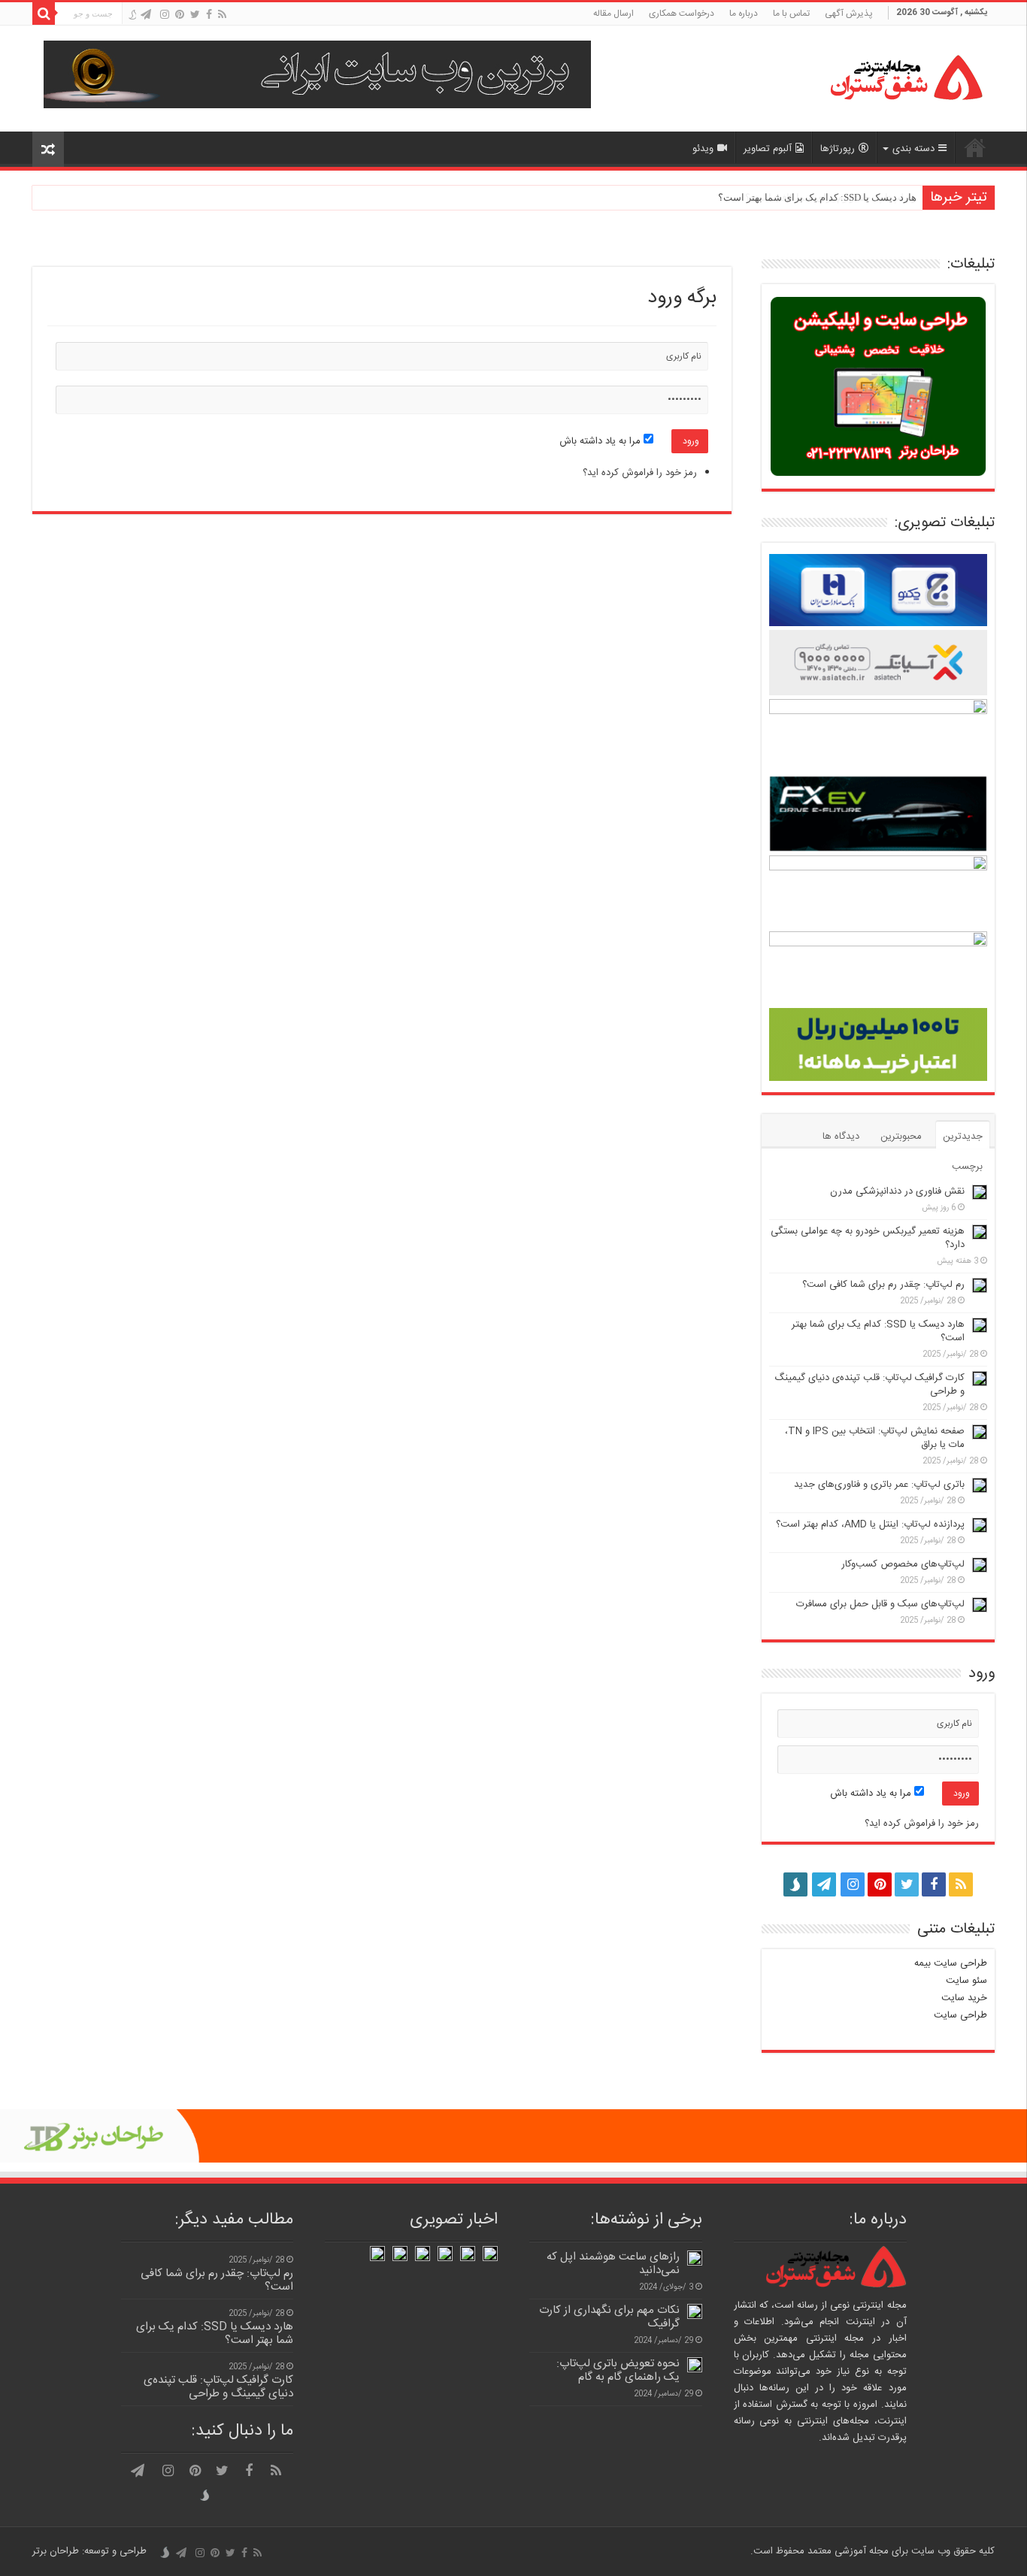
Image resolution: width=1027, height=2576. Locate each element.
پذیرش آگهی (849, 14)
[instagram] (165, 15)
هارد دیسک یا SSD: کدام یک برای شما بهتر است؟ (817, 197)
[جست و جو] (44, 14)
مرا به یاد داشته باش (601, 441)
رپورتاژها (838, 149)
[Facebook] (209, 15)
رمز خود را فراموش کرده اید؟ (640, 473)
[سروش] (132, 16)
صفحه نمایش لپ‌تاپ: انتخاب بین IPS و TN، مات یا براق (875, 1438)
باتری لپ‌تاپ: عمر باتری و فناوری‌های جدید (879, 1485)
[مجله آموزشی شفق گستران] (889, 79)
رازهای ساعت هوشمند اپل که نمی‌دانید (613, 2264)
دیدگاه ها (841, 1137)
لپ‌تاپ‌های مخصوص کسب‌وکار (903, 1564)
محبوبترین (901, 1137)
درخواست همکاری (682, 14)
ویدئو (703, 149)
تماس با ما (791, 14)
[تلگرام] (146, 15)
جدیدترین (963, 1137)
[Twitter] (195, 15)
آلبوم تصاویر (768, 149)
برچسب (967, 1167)
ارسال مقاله (613, 14)
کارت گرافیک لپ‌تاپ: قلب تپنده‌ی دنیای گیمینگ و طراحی (869, 1385)
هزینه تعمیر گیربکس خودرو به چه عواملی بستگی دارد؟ (868, 1238)
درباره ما (744, 14)
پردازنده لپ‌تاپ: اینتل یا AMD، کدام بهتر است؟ (870, 1524)
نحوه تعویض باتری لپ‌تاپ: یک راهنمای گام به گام (618, 2370)
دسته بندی (913, 149)
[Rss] (222, 15)
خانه (975, 147)
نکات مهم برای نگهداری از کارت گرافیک (609, 2317)
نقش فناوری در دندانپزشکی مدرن (897, 1191)
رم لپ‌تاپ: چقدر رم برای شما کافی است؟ (883, 1285)
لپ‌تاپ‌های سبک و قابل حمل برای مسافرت (880, 1604)
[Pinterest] (180, 15)
